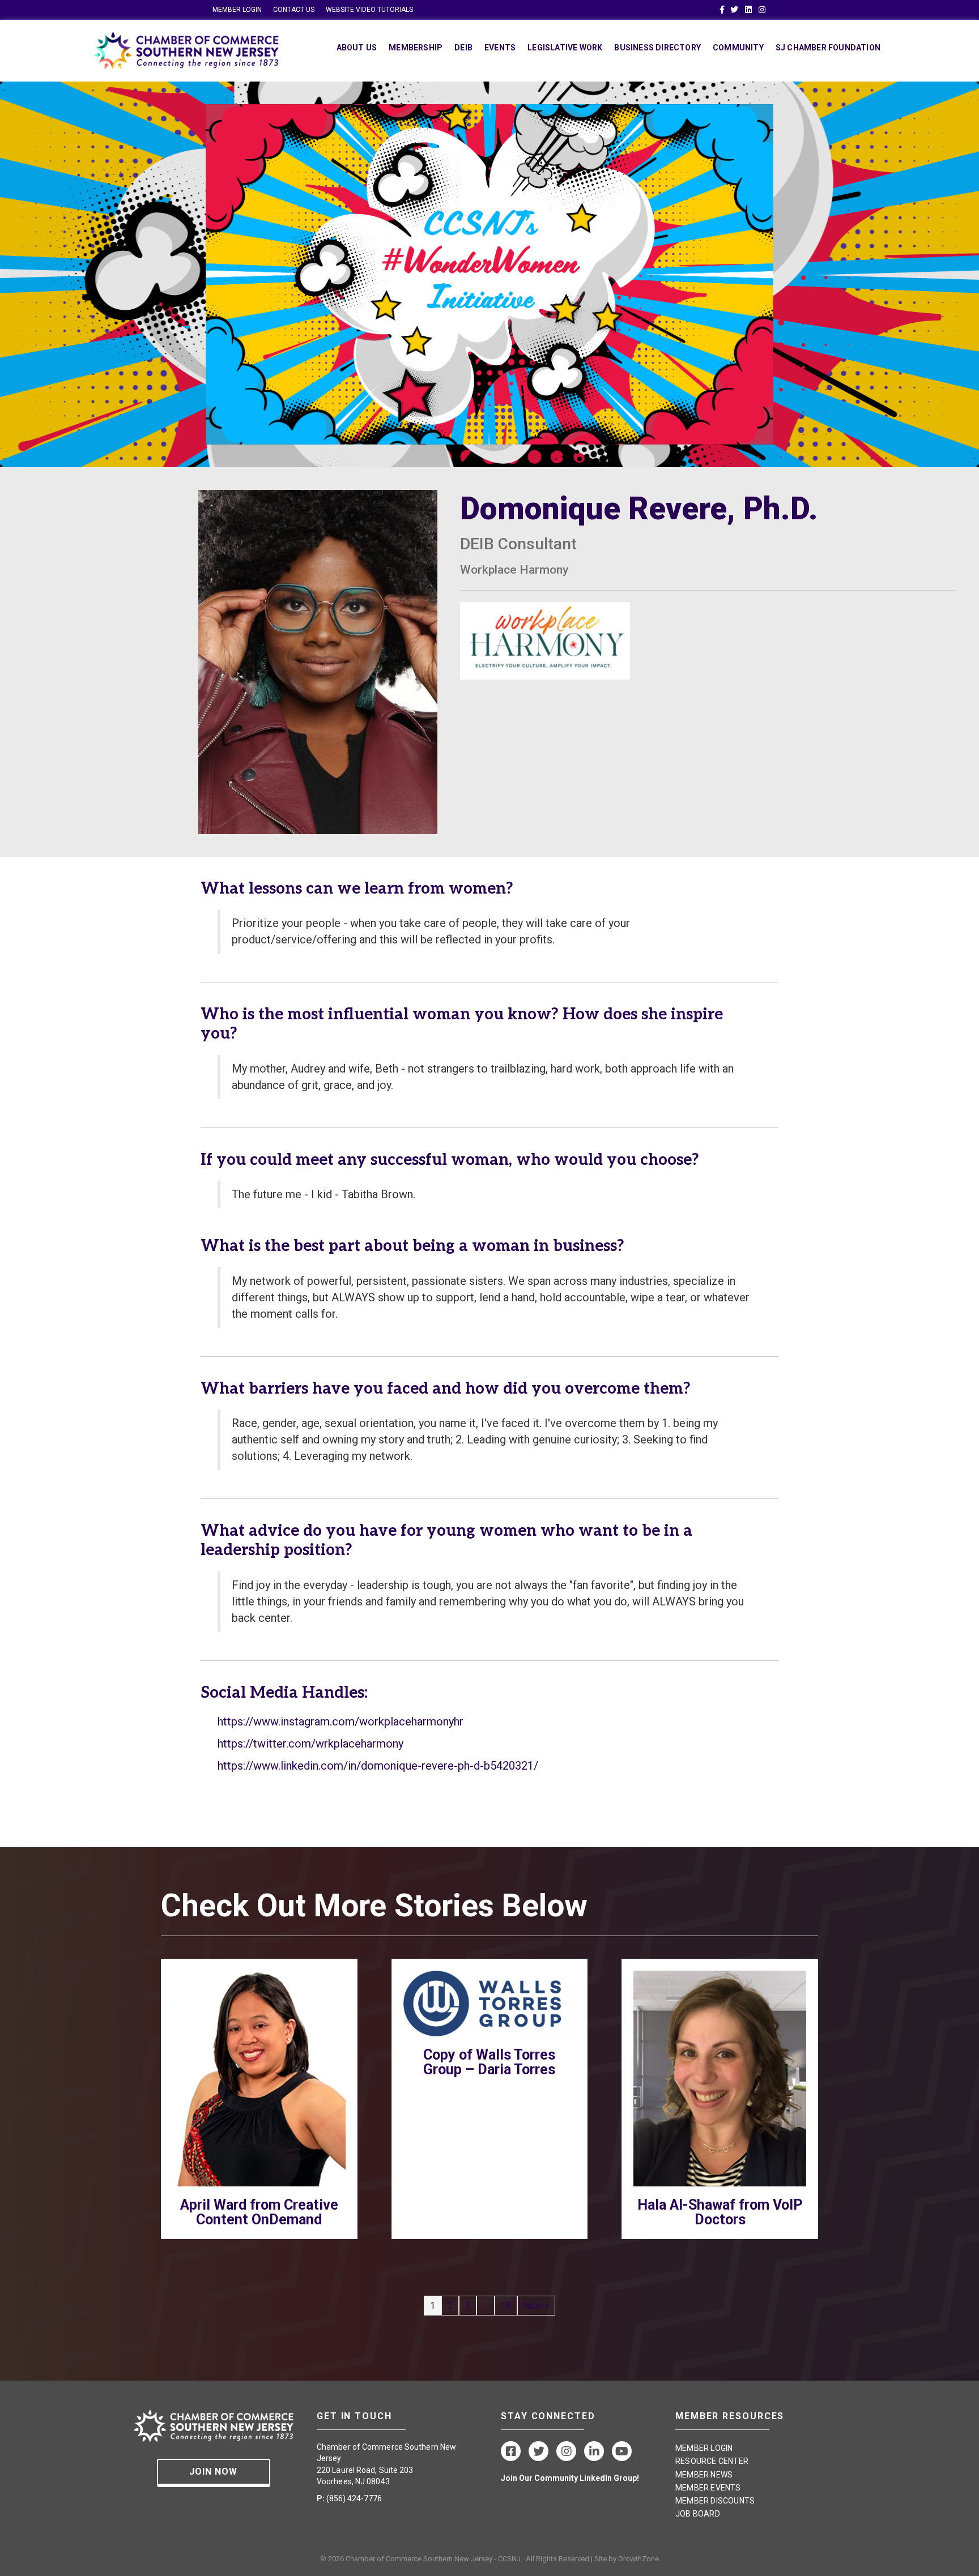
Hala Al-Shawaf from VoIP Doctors (720, 2212)
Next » (536, 2306)
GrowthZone (639, 2559)
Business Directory (657, 48)
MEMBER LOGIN (237, 10)
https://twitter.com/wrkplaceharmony (310, 1744)
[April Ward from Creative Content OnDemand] (259, 2078)
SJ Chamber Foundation (828, 48)
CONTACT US (294, 10)
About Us (357, 48)
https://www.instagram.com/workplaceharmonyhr (340, 1721)
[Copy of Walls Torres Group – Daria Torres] (490, 2003)
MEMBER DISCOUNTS (715, 2501)
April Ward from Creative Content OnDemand (259, 2212)
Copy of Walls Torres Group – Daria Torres (489, 2062)
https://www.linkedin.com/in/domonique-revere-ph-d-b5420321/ (378, 1766)
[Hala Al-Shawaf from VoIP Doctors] (720, 2078)
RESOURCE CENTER (712, 2461)
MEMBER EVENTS (708, 2488)
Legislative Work (565, 48)
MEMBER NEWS (704, 2475)
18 (506, 2306)
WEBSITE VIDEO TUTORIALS (369, 10)
